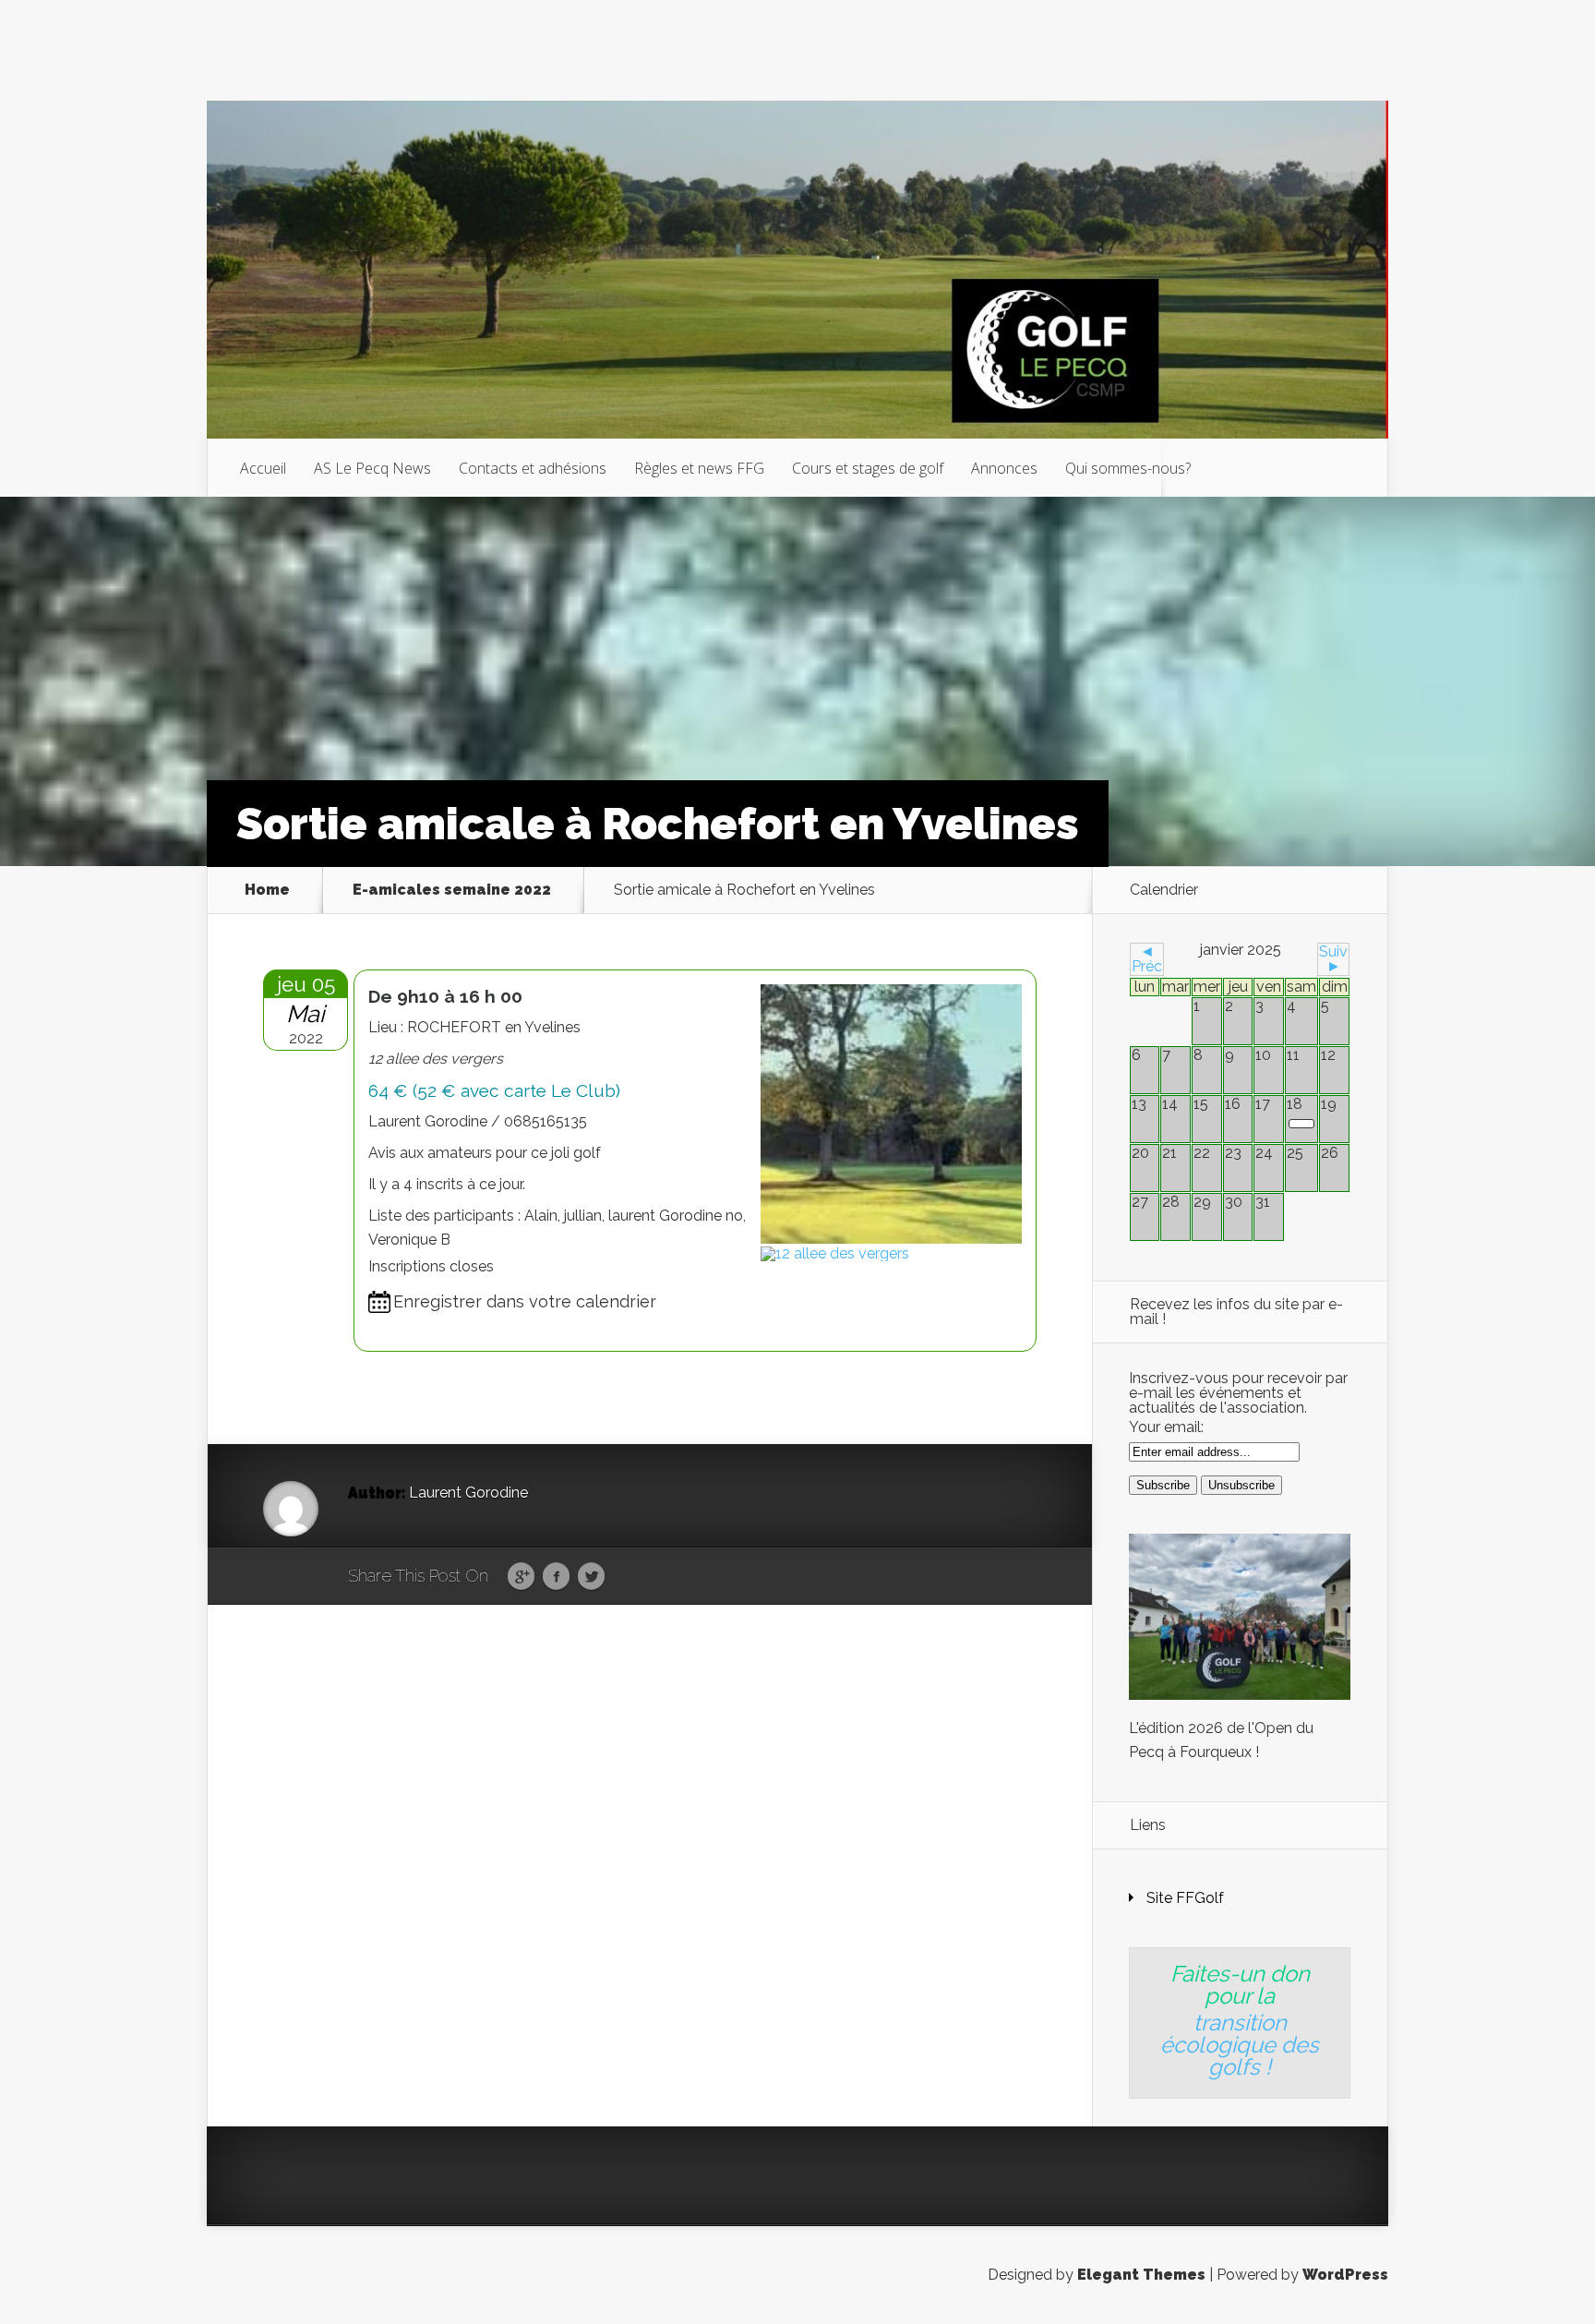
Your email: (1166, 1427)
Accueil (263, 468)
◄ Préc (1147, 959)
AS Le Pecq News (372, 468)
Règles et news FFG (699, 468)
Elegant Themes (1141, 2275)
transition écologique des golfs (1240, 2045)
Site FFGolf (1185, 1898)
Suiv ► (1333, 959)
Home (267, 890)
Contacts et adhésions (533, 468)
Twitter (591, 1577)
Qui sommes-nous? (1128, 468)
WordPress (1345, 2275)
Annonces (1004, 468)
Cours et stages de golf (868, 468)
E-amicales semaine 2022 (452, 890)
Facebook (556, 1577)
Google (521, 1577)
